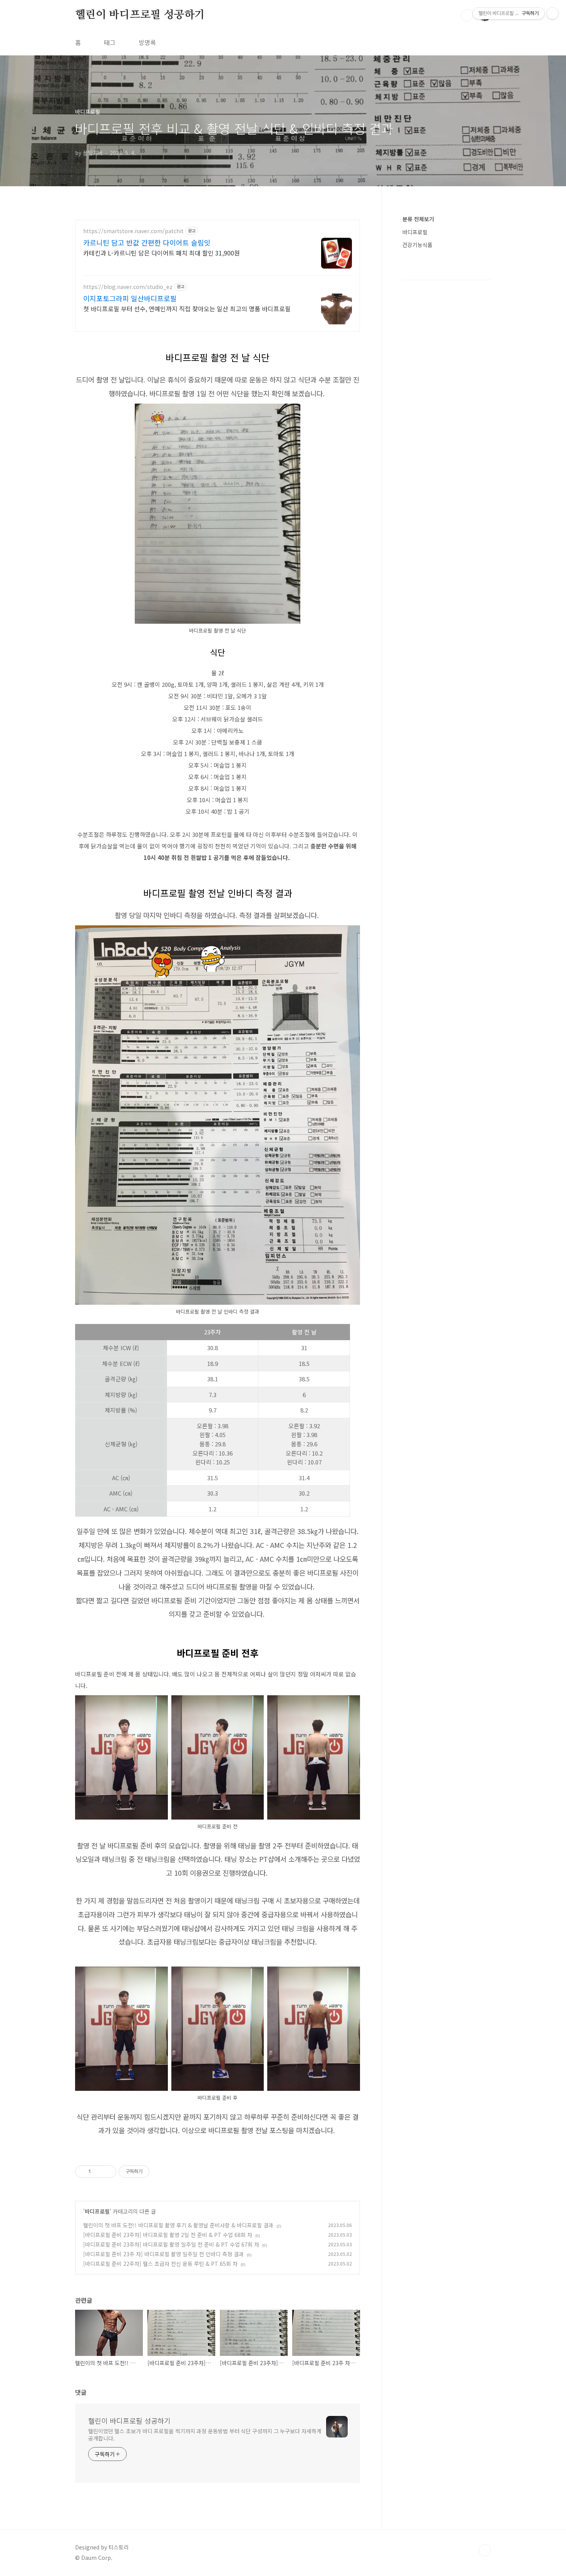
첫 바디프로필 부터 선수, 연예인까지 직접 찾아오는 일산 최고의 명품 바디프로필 (187, 308)
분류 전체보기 (418, 219)
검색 (467, 15)
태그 (110, 42)
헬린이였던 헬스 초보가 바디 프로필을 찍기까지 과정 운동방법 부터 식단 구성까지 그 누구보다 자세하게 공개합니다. (205, 2435)
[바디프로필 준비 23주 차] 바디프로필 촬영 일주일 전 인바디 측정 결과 (163, 2254)
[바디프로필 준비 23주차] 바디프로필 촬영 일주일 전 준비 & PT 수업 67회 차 (171, 2244)
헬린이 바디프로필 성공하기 (140, 15)
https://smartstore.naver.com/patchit (133, 231)
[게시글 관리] (108, 2172)
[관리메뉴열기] (553, 13)
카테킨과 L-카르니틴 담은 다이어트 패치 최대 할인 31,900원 (162, 253)
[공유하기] (98, 2172)
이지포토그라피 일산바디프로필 (130, 298)
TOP (485, 2550)
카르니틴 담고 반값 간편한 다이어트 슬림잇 (147, 242)
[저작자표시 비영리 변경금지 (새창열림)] (160, 2172)
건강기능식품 (417, 245)
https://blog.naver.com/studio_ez (128, 287)
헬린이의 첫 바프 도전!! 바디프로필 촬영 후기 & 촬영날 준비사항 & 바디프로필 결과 (178, 2225)
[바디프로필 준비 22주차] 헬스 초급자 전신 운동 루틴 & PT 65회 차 (160, 2264)
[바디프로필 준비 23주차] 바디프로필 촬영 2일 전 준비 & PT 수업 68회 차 (168, 2235)
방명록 (147, 42)
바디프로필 (97, 2211)
